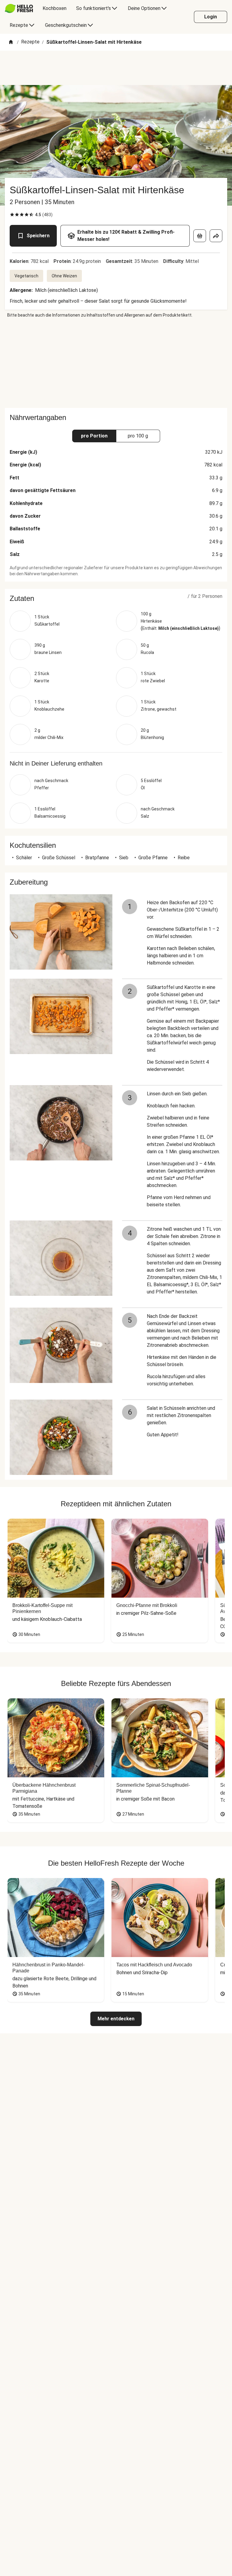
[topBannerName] (116, 68)
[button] (116, 598)
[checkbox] (12, 215)
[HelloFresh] (19, 8)
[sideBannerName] (116, 363)
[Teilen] (216, 236)
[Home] (11, 42)
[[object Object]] (200, 236)
